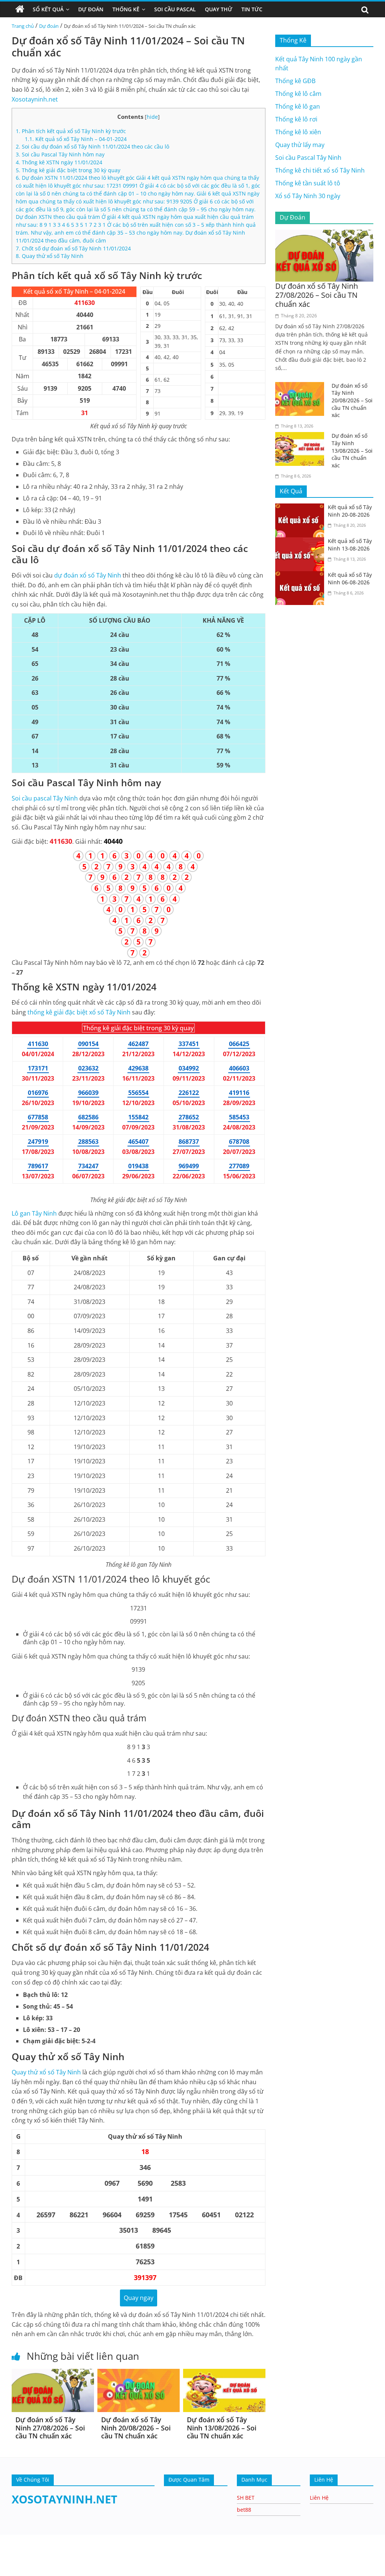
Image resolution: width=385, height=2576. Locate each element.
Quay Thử (219, 9)
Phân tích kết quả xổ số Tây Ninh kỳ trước (71, 131)
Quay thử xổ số (46, 2072)
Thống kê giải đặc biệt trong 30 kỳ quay (68, 170)
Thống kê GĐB (295, 81)
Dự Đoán (91, 9)
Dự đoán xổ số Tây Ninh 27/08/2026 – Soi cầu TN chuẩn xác (50, 2428)
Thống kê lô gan (298, 106)
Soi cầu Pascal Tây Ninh (308, 158)
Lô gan (34, 1213)
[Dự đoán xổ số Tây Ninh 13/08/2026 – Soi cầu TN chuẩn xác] (224, 2373)
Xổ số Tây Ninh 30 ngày (308, 196)
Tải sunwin (15, 2561)
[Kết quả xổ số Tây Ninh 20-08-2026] (302, 508)
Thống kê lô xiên (298, 132)
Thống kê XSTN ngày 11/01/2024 (59, 162)
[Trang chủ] (20, 9)
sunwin (83, 2571)
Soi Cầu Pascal (175, 9)
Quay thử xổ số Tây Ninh (50, 256)
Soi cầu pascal (45, 798)
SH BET (246, 2498)
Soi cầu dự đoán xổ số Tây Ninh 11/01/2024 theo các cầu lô (92, 146)
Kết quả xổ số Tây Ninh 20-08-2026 (350, 511)
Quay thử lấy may (300, 145)
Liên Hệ (319, 2498)
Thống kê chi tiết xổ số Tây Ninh (320, 170)
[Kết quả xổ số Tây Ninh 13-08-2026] (302, 542)
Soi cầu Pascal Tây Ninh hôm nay (60, 154)
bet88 (244, 2510)
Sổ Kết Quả (48, 9)
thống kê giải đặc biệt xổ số (79, 1012)
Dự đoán (49, 26)
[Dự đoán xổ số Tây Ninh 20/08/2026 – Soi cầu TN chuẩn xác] (139, 2373)
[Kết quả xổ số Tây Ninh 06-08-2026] (302, 576)
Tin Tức (252, 9)
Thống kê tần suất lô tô (308, 183)
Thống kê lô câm (298, 94)
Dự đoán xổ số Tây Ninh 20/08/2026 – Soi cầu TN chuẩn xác (136, 2428)
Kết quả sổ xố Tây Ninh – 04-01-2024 (76, 139)
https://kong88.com (79, 2538)
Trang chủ (23, 26)
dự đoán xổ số (88, 575)
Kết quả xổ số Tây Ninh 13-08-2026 (350, 545)
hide (152, 117)
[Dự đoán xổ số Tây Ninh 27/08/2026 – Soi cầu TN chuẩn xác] (53, 2373)
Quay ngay (139, 2298)
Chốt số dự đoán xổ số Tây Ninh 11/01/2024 (73, 248)
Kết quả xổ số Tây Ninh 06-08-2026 (350, 578)
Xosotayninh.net (35, 99)
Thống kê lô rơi (296, 119)
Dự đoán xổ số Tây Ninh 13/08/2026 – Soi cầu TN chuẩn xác (222, 2428)
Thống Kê (126, 9)
